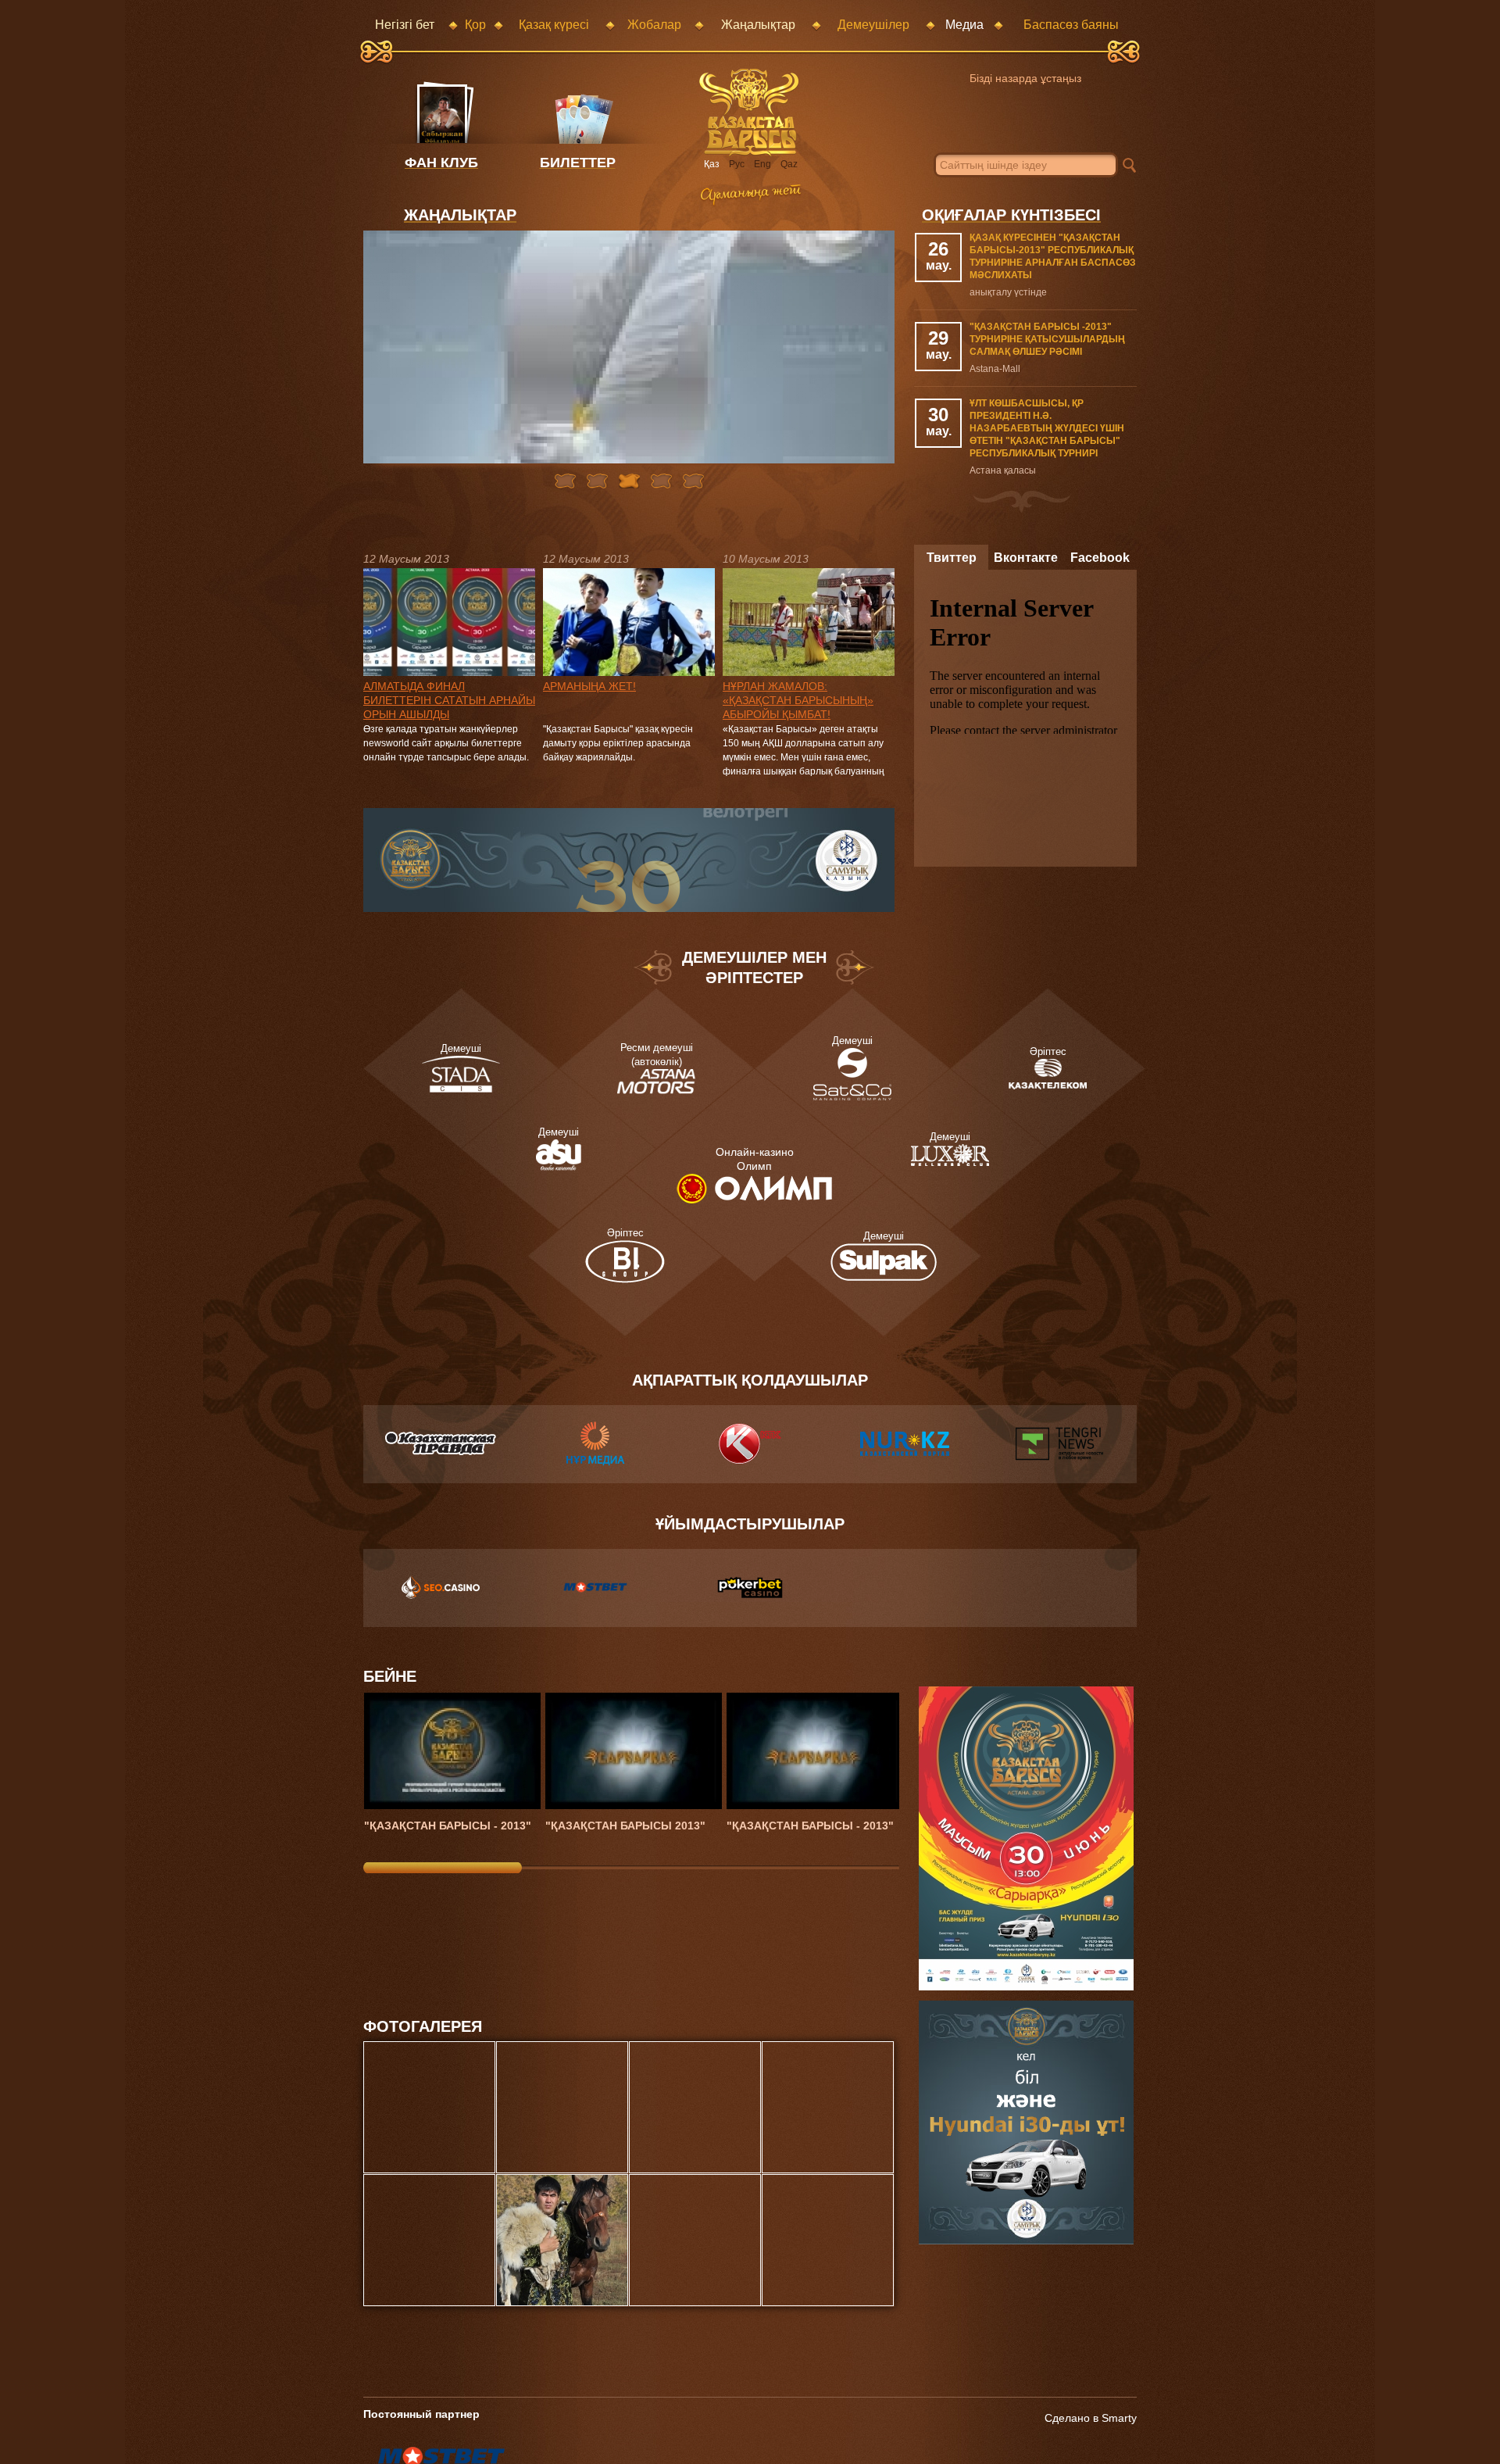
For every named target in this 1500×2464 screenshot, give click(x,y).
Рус (737, 164)
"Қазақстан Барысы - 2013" (448, 1826)
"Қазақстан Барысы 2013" (625, 1826)
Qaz (789, 164)
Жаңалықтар (758, 25)
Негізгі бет (405, 25)
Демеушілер (873, 25)
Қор (475, 25)
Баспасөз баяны (1071, 25)
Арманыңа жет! (589, 686)
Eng (762, 164)
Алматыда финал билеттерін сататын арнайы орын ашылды (449, 700)
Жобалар (654, 25)
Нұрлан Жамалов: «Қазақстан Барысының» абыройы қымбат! (798, 700)
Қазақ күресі (554, 25)
